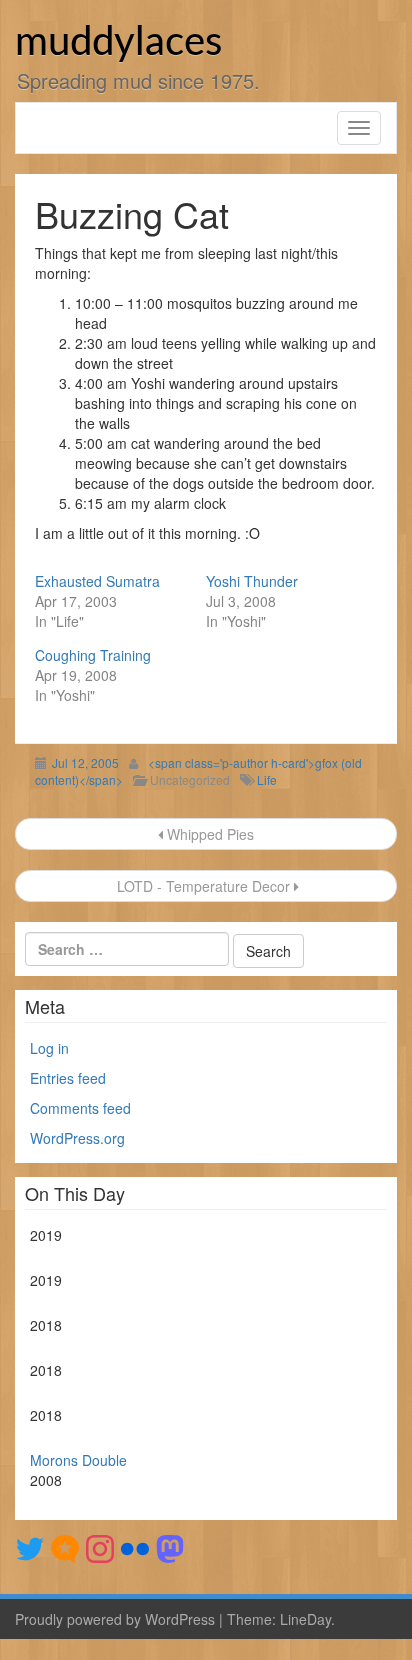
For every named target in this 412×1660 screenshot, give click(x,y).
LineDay (305, 1619)
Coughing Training (93, 655)
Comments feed (80, 1108)
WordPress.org (77, 1138)
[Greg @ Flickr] (135, 1547)
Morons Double (78, 1460)
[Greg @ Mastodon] (170, 1547)
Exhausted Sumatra (97, 581)
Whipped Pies (208, 834)
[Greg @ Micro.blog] (65, 1547)
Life (267, 779)
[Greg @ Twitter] (30, 1547)
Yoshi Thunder (252, 581)
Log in (49, 1048)
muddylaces (118, 43)
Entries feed (68, 1078)
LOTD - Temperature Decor (203, 886)
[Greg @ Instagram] (100, 1547)
